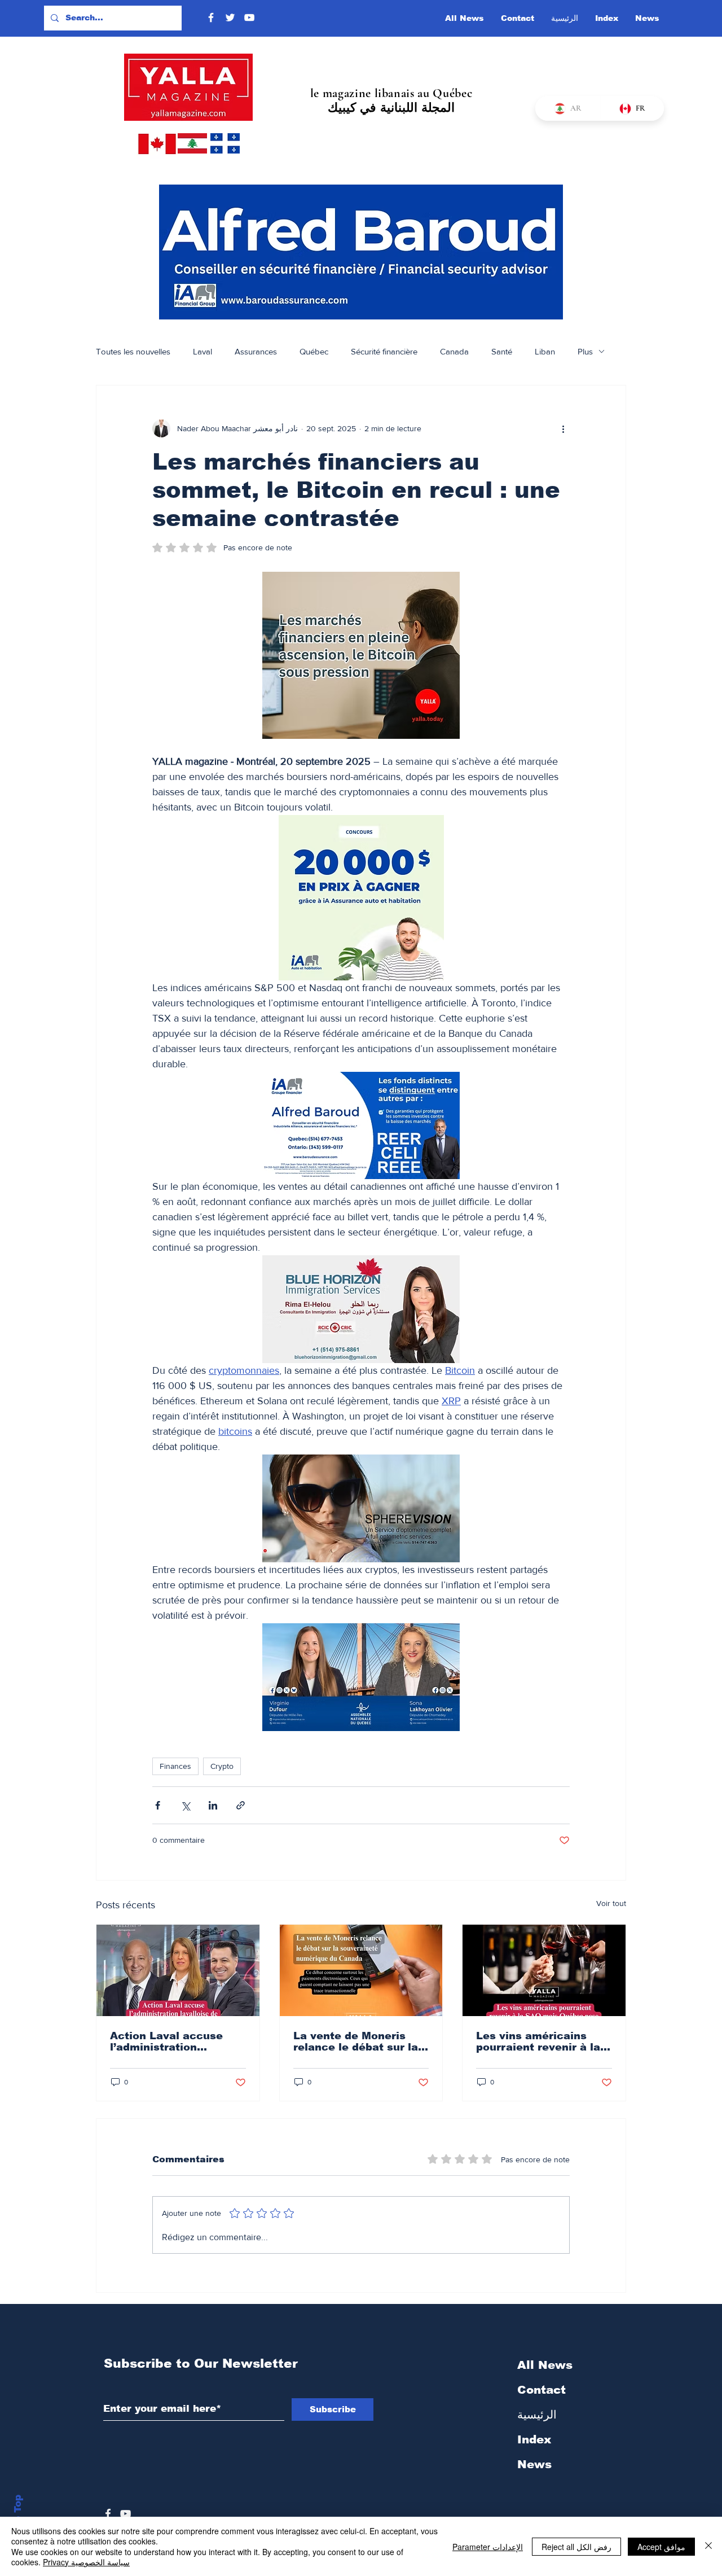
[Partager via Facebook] (158, 1805)
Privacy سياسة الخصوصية (86, 2562)
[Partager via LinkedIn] (213, 1805)
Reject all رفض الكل (576, 2547)
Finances (175, 1766)
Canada (454, 351)
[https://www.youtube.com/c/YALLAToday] (126, 2514)
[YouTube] (249, 17)
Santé (502, 351)
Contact (541, 2390)
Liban (545, 351)
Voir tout (611, 1903)
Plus (585, 351)
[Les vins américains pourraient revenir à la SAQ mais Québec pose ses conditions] (544, 1970)
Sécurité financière (384, 351)
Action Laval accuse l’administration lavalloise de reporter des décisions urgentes (174, 2041)
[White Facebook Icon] (108, 2514)
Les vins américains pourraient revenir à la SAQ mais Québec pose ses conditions (541, 2041)
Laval (202, 351)
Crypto (222, 1766)
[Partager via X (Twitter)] (185, 1805)
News (534, 2464)
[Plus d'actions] (563, 428)
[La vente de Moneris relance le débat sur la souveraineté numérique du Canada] (361, 1970)
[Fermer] (708, 2546)
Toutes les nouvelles (133, 351)
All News (545, 2365)
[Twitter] (230, 17)
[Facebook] (211, 17)
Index (534, 2439)
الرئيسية (537, 2415)
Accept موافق (661, 2547)
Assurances (256, 351)
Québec (314, 351)
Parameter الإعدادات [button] (488, 2547)
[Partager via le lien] (241, 1805)
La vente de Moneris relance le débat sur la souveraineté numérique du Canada (360, 2041)
